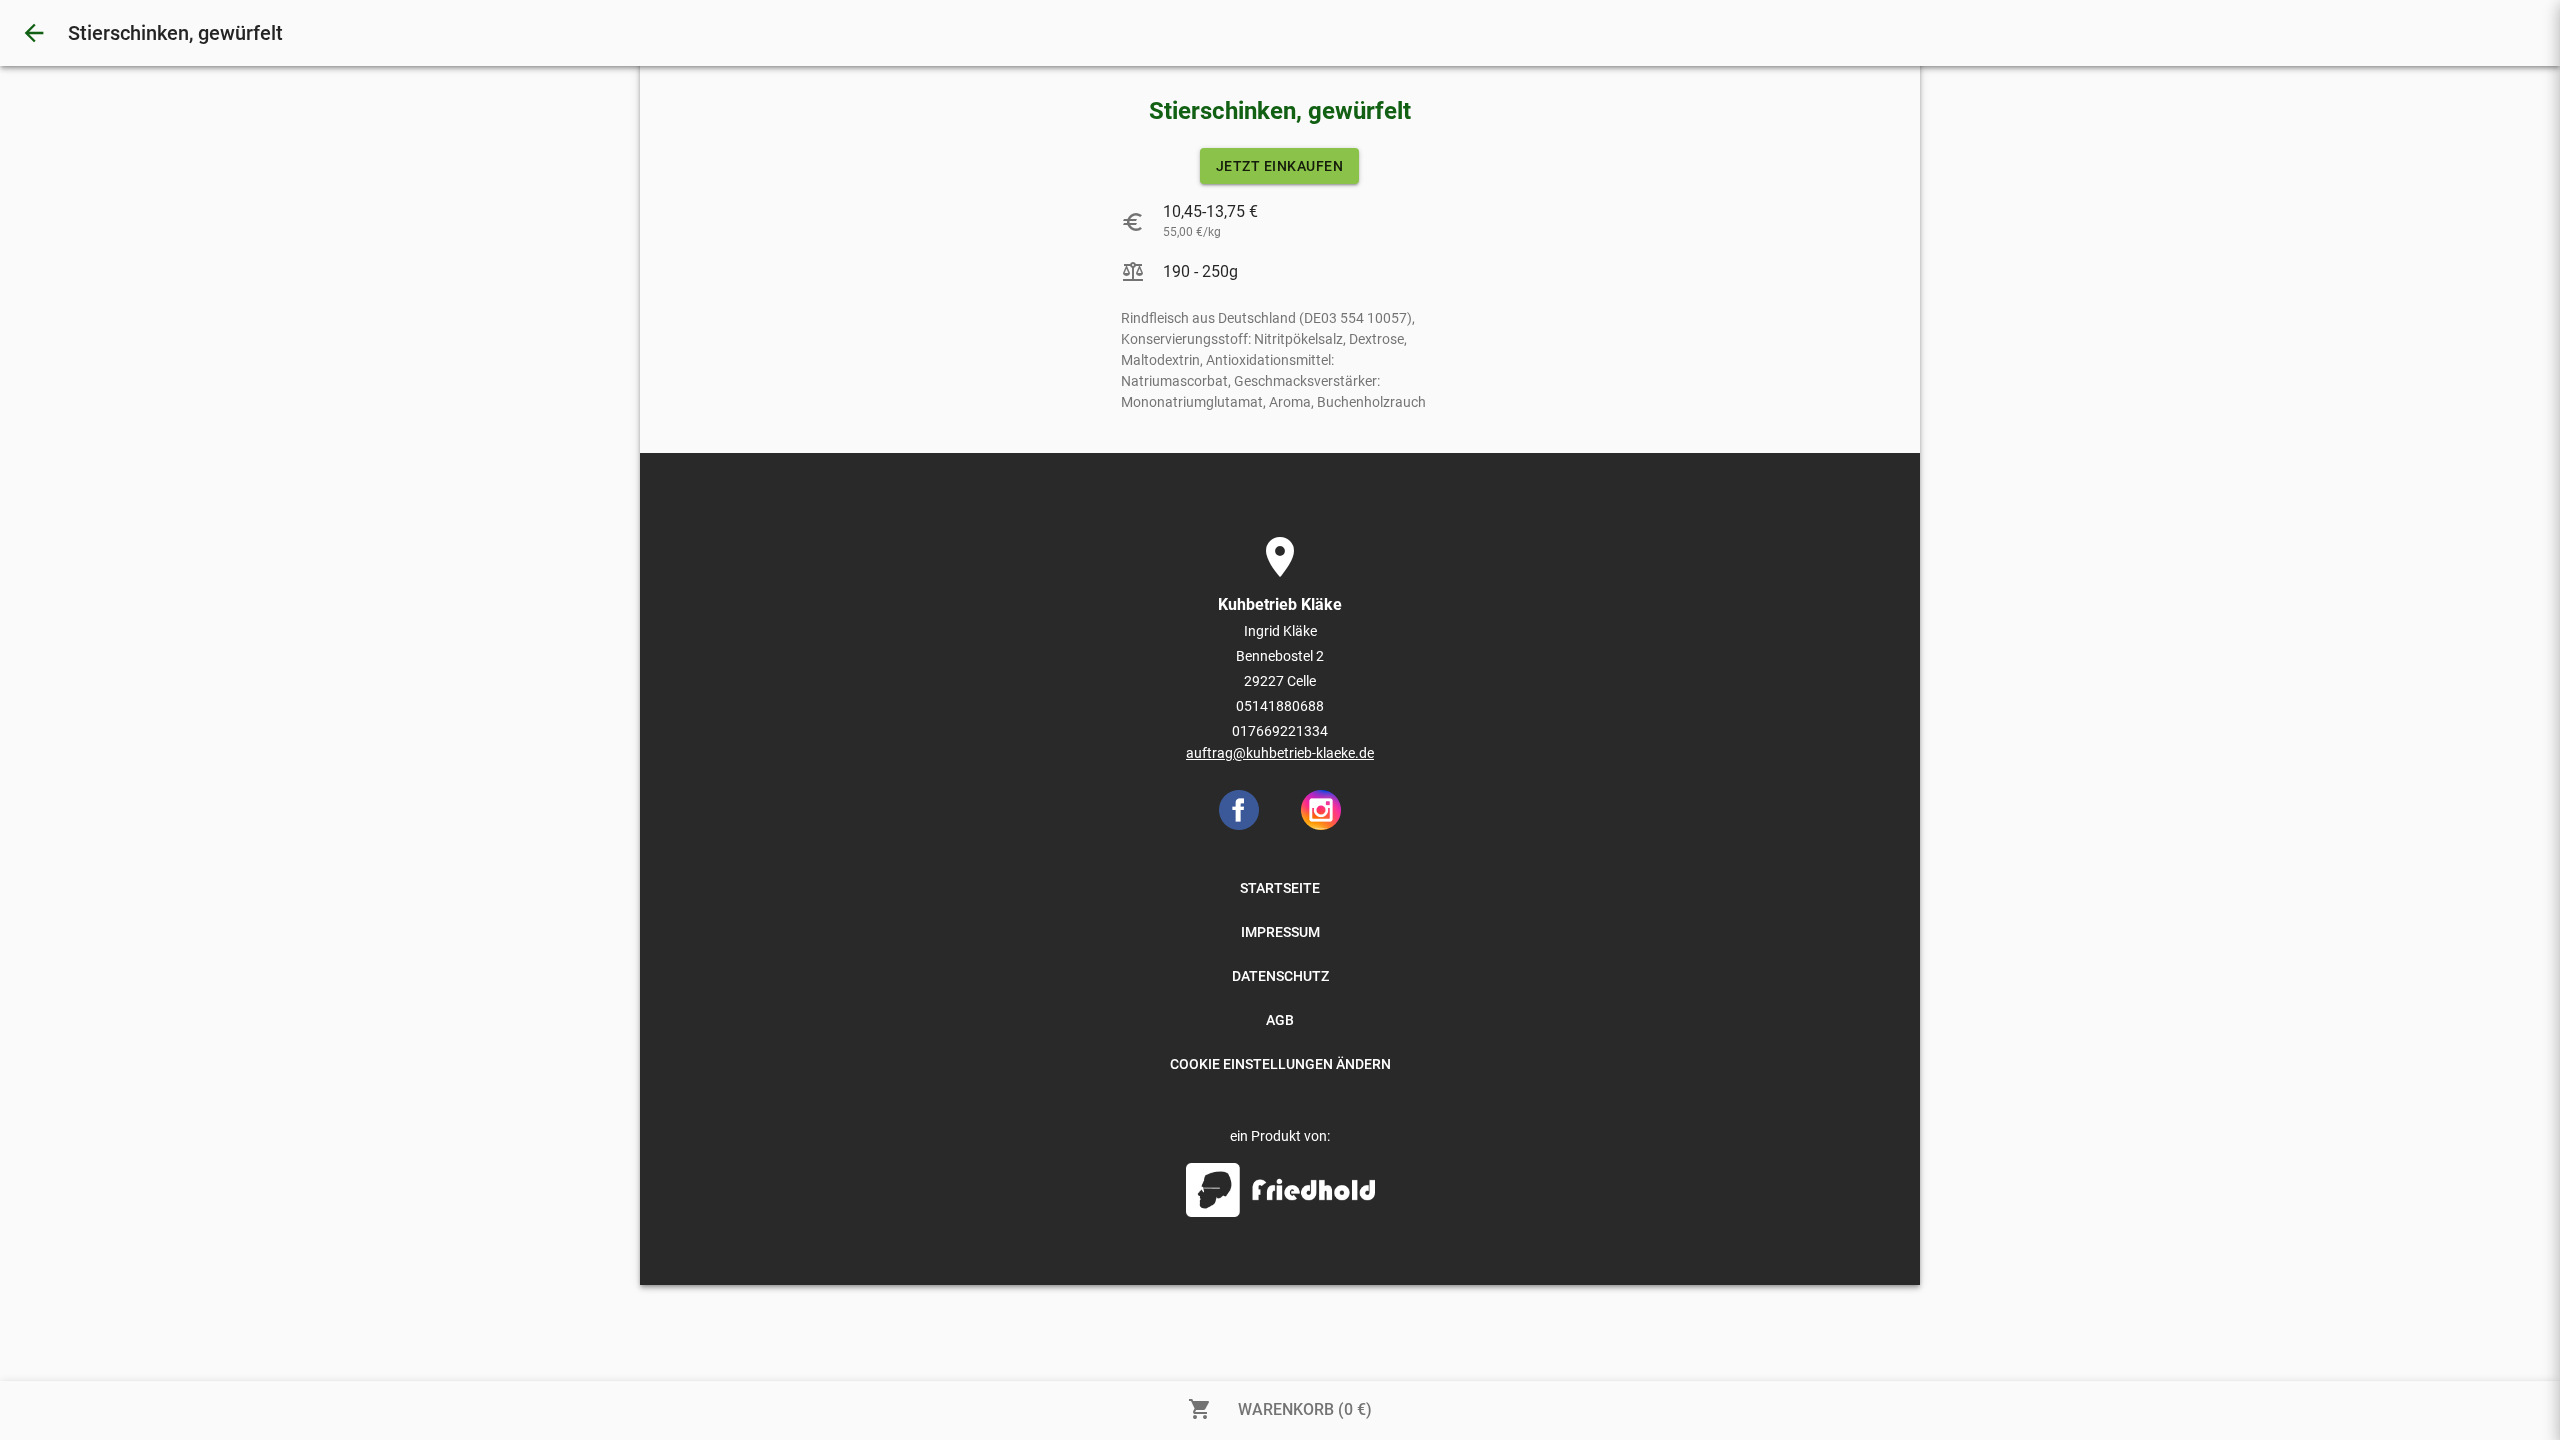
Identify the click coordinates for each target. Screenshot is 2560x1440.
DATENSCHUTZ (1280, 976)
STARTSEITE (1280, 888)
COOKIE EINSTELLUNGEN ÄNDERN (1280, 1064)
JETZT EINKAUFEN (1280, 166)
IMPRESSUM (1280, 932)
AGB (1280, 1020)
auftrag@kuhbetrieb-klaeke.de (1280, 753)
